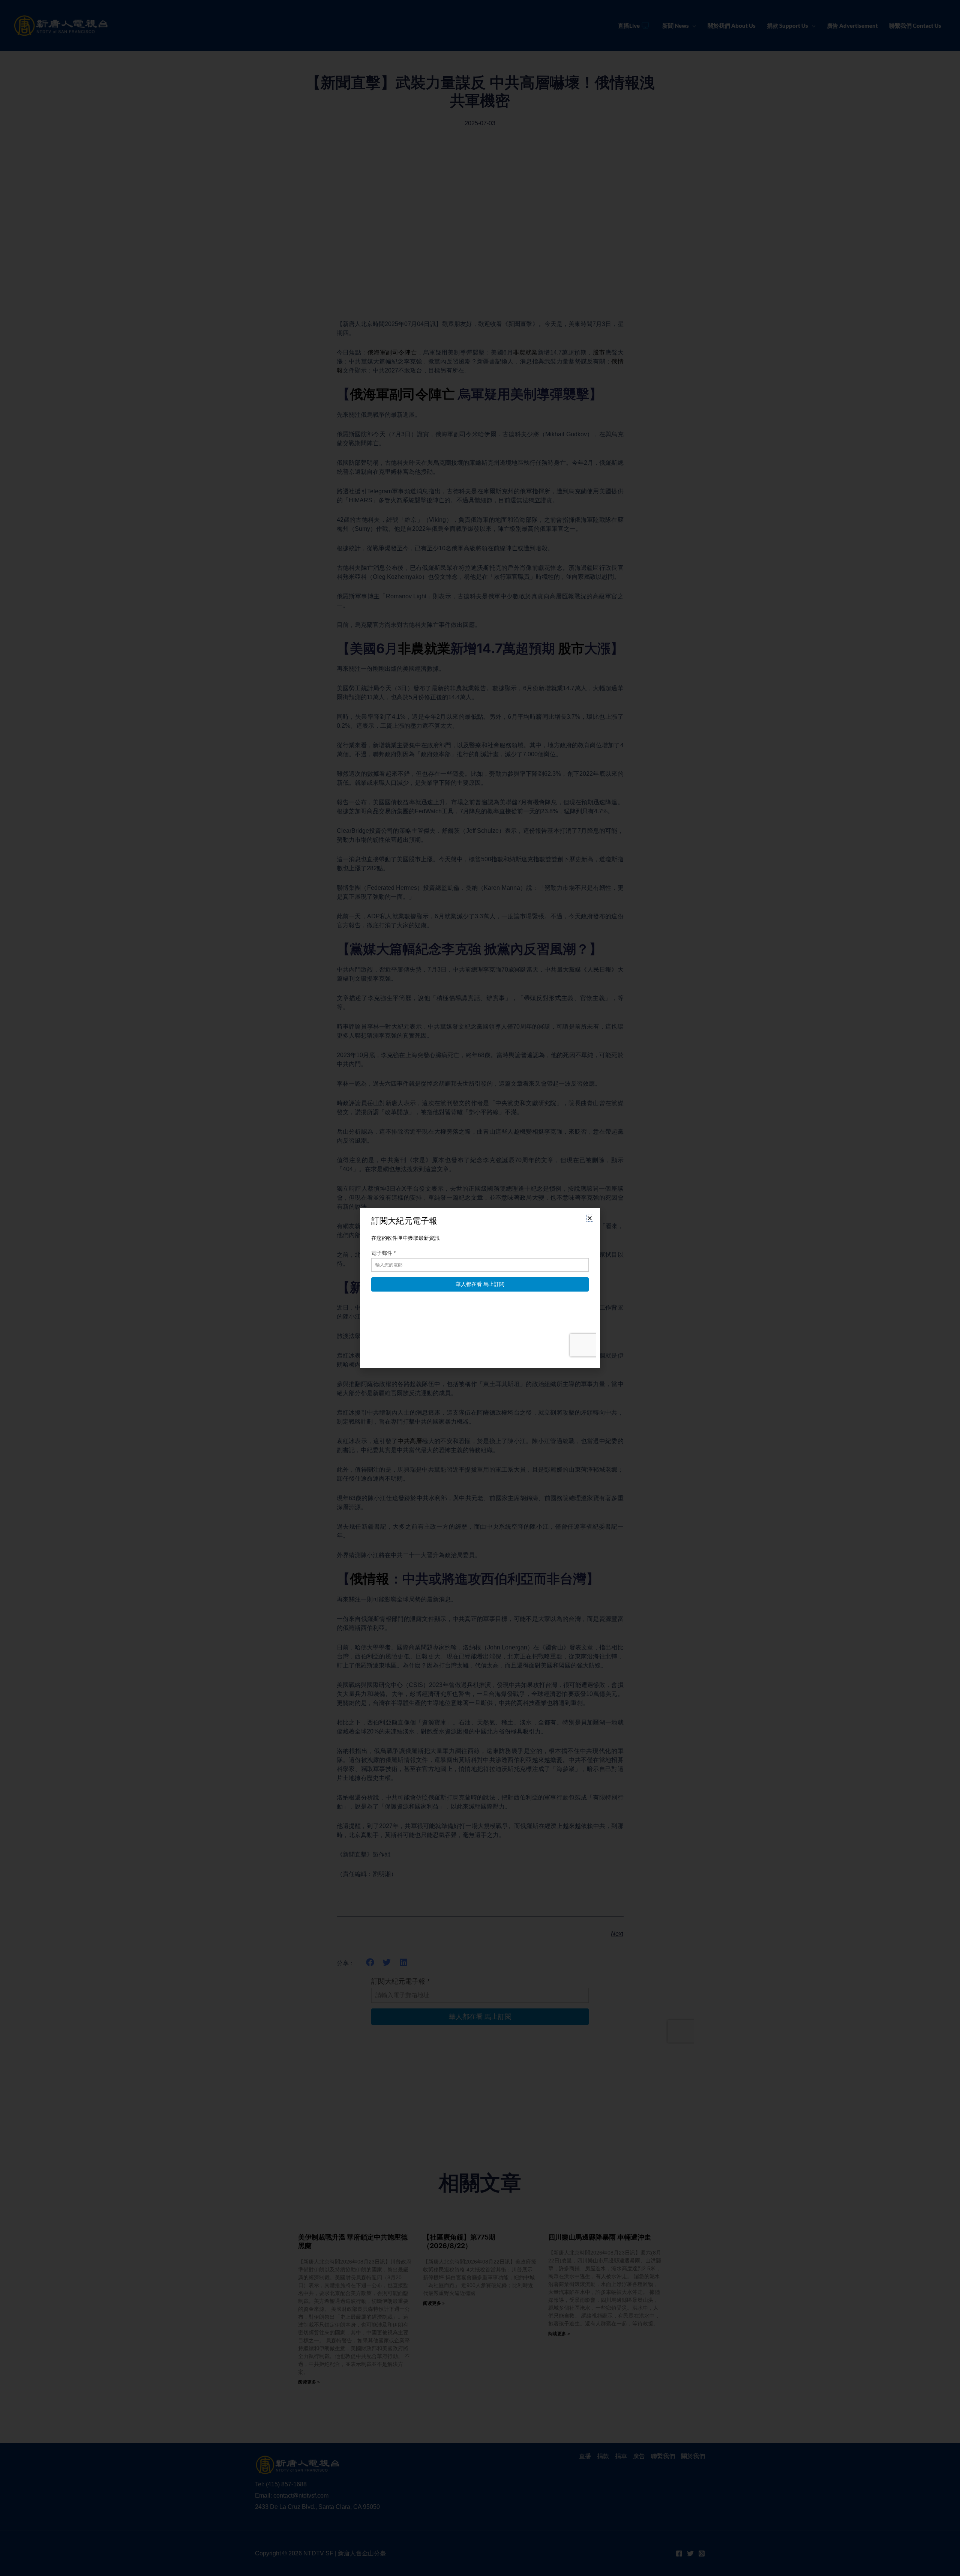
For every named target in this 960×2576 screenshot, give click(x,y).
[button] (590, 1218)
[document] (480, 1288)
